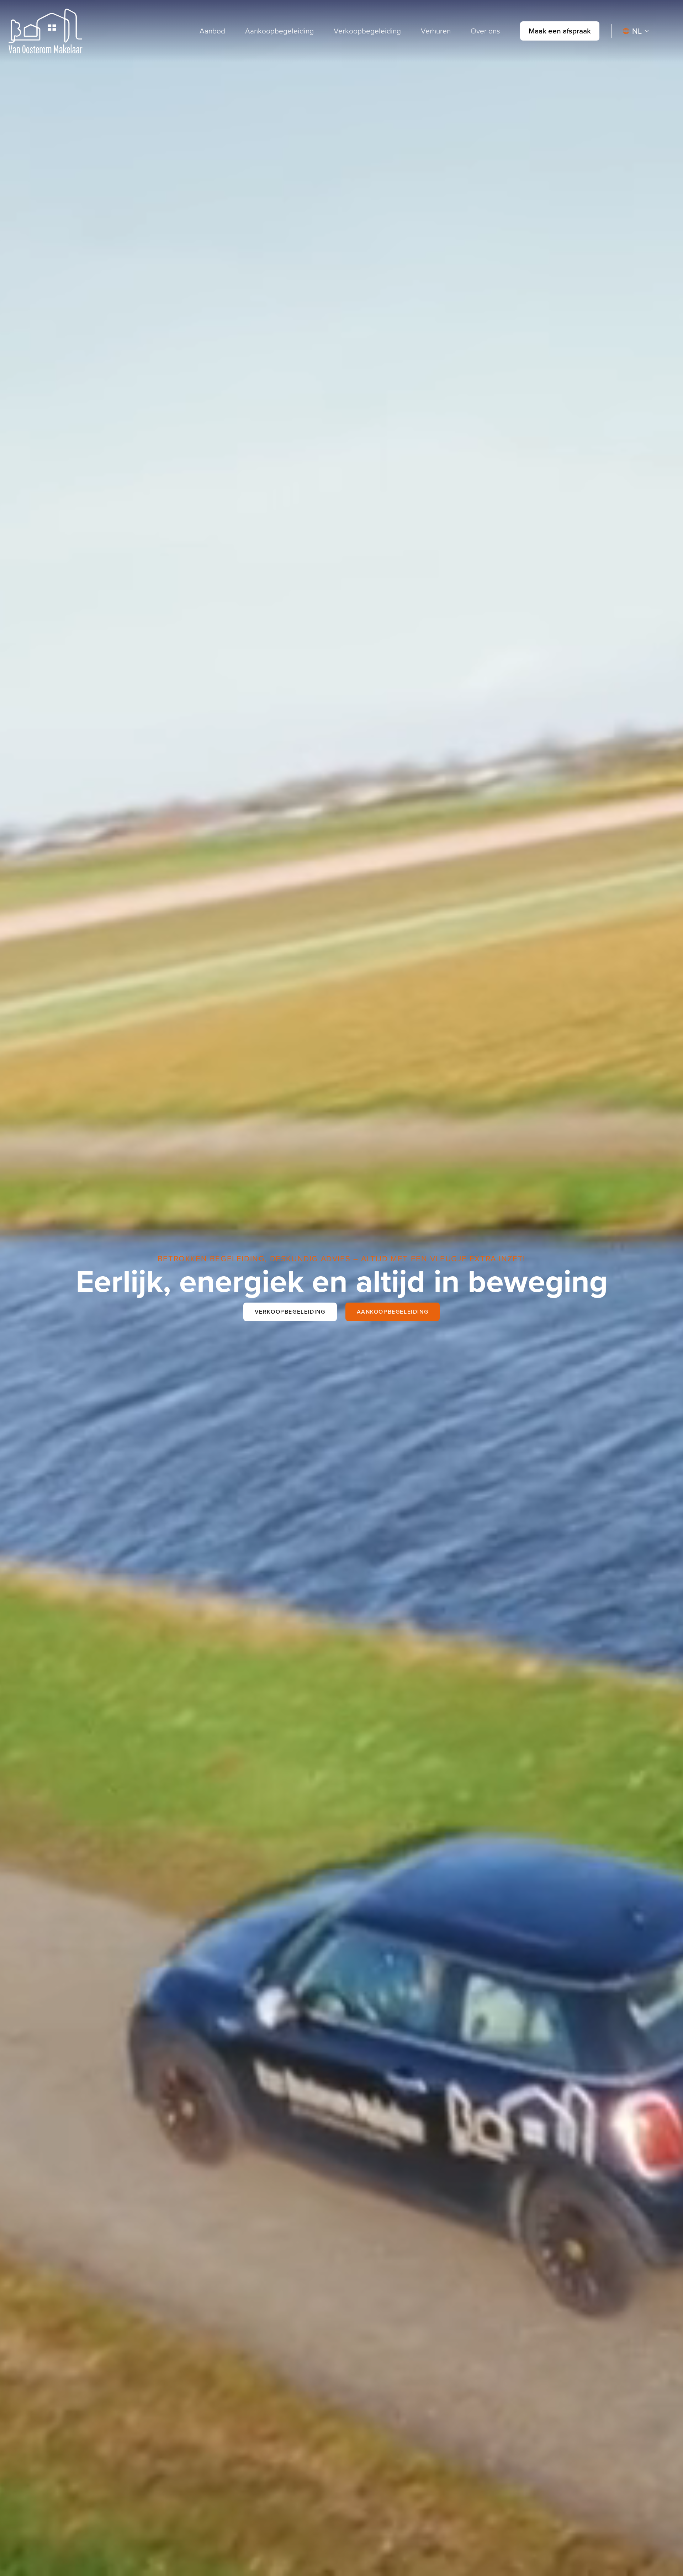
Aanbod (212, 31)
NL (637, 31)
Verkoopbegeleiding (367, 31)
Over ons (485, 31)
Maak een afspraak (560, 31)
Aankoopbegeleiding (279, 31)
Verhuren (436, 31)
